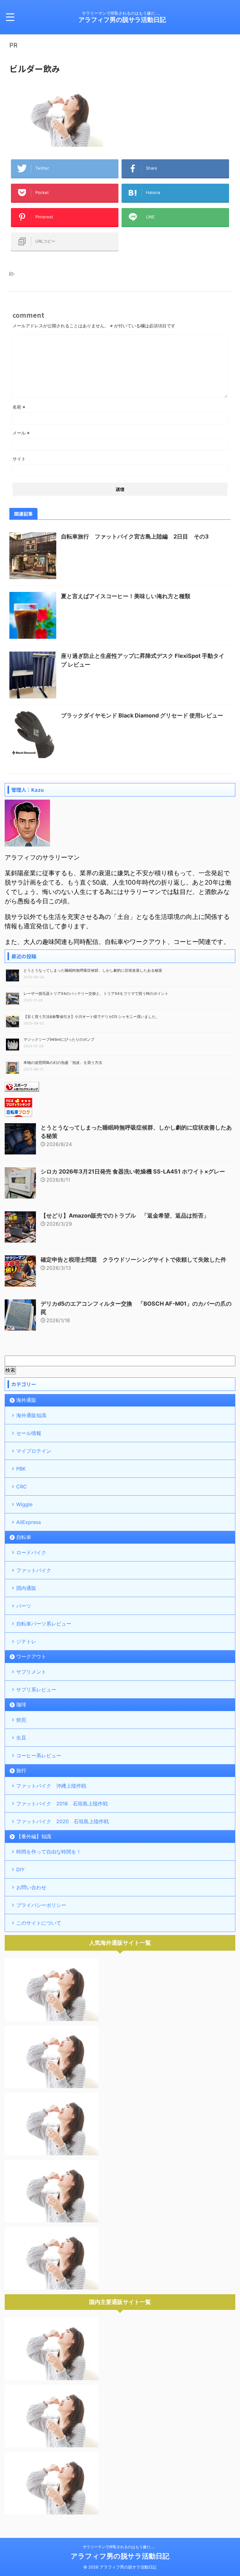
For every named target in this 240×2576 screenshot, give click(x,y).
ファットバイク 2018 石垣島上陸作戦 (62, 1804)
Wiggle (24, 1504)
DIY (20, 1869)
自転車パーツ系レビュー (44, 1624)
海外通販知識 (31, 1415)
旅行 (21, 1770)
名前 (19, 407)
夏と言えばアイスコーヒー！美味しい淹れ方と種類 (126, 596)
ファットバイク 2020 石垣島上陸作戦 (62, 1821)
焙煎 (21, 1720)
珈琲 (21, 1705)
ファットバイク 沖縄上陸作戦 (51, 1786)
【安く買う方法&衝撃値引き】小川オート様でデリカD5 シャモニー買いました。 (91, 1017)
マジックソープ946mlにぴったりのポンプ (59, 1039)
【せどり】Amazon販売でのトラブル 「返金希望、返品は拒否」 (125, 1216)
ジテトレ (26, 1641)
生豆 (21, 1738)
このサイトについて (39, 1923)
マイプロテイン (34, 1451)
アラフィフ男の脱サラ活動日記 (122, 20)
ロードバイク (31, 1552)
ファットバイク (34, 1570)
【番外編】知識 (34, 1836)
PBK (21, 1469)
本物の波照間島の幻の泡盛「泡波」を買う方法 (63, 1062)
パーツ (24, 1606)
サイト (19, 459)
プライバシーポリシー (41, 1905)
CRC (22, 1487)
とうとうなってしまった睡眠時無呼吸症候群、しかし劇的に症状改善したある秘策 (93, 970)
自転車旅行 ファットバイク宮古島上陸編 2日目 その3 (135, 536)
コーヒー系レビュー (39, 1755)
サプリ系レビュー (36, 1690)
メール (21, 433)
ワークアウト (31, 1656)
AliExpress (29, 1522)
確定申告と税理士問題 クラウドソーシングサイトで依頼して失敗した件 (133, 1260)
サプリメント (31, 1672)
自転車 (24, 1537)
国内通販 (26, 1588)
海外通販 (26, 1400)
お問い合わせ (31, 1887)
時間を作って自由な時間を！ (49, 1852)
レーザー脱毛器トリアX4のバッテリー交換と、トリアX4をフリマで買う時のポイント (96, 993)
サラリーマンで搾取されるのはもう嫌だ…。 (120, 2547)
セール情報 (29, 1433)
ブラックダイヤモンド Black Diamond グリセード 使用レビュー (142, 715)
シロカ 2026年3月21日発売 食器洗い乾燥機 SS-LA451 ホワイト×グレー (133, 1171)
